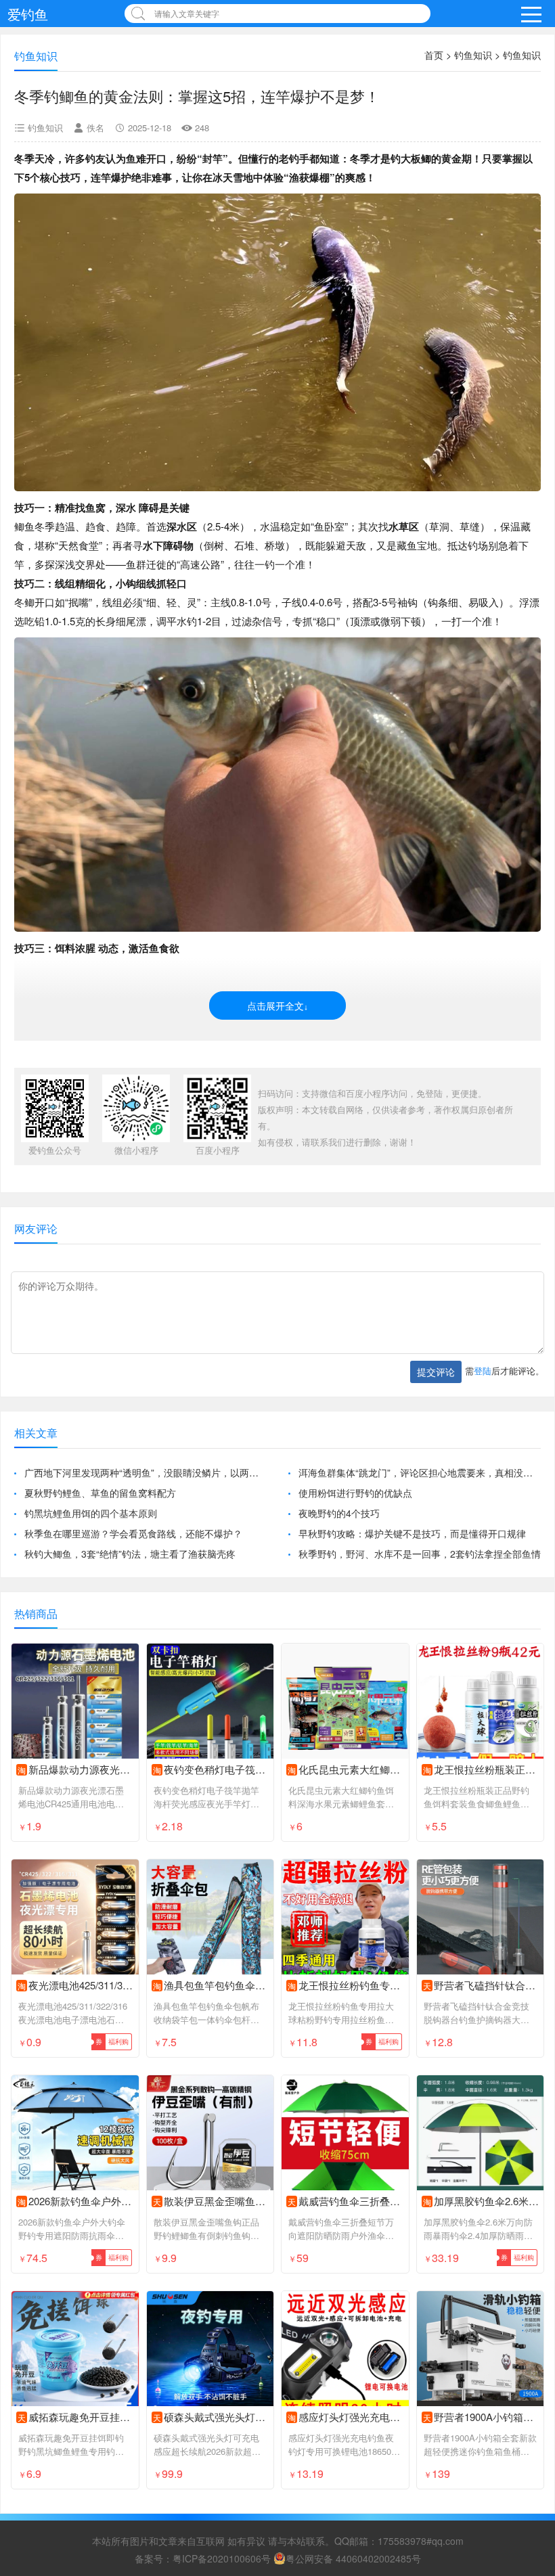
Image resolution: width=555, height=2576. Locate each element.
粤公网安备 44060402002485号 (353, 2558)
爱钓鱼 (28, 14)
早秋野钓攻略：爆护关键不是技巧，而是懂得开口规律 (412, 1533)
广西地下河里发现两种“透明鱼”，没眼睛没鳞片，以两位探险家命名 (146, 1472)
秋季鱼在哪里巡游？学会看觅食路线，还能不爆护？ (133, 1533)
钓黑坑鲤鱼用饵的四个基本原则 (91, 1513)
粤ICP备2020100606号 (222, 2558)
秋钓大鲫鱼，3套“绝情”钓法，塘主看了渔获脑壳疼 (130, 1554)
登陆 (483, 1371)
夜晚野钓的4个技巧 (339, 1513)
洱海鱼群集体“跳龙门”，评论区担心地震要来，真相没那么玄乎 (420, 1472)
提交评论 (436, 1372)
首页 (434, 55)
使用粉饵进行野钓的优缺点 (355, 1493)
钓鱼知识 (473, 55)
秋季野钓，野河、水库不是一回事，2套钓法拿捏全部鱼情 (420, 1554)
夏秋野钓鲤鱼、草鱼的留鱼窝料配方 (100, 1493)
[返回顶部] (527, 2304)
